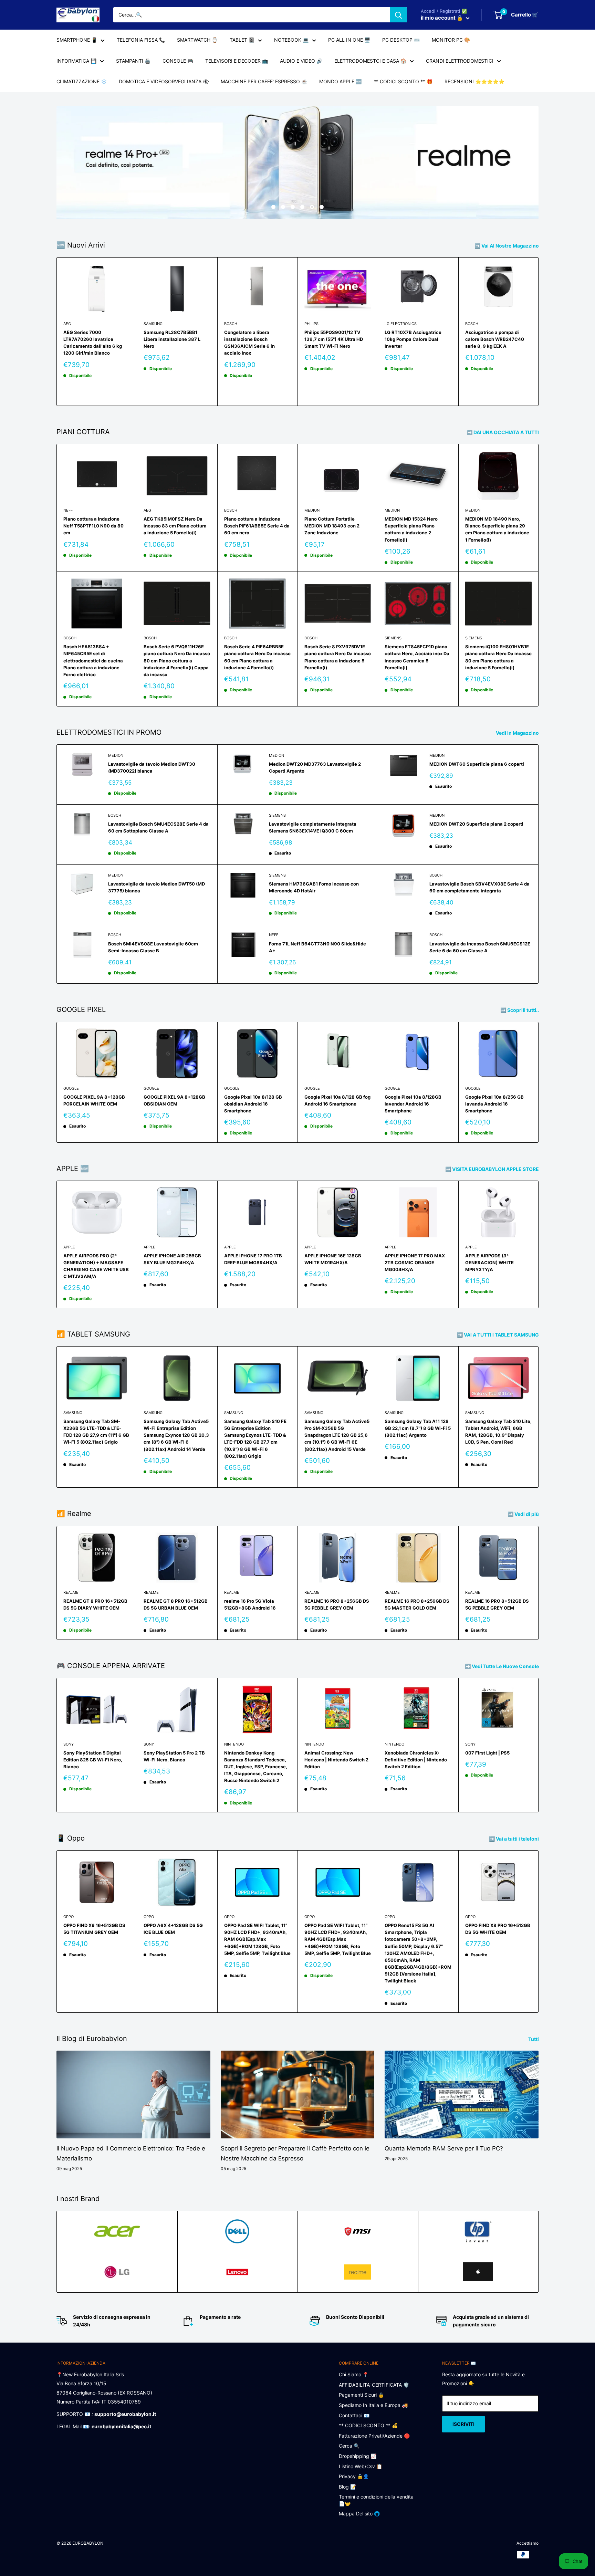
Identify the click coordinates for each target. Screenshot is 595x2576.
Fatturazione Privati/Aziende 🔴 (374, 2436)
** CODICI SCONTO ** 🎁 (403, 81)
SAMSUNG (153, 324)
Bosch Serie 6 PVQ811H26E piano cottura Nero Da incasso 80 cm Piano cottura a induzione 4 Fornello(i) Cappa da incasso (177, 661)
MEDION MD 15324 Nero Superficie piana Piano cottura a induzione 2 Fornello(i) (411, 529)
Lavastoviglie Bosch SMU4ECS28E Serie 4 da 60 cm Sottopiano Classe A (158, 827)
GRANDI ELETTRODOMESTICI (460, 61)
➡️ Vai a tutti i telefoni (514, 1839)
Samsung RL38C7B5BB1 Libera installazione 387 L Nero (172, 339)
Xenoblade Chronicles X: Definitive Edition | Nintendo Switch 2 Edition (416, 1760)
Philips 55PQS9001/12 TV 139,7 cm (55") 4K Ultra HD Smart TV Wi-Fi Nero (334, 339)
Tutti (534, 2039)
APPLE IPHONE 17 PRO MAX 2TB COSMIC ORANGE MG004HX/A (415, 1263)
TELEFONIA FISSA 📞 (141, 40)
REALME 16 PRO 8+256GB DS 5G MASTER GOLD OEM (417, 1604)
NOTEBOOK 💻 (291, 40)
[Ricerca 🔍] (398, 15)
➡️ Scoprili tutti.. (520, 1010)
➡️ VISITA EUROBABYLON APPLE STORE (493, 1169)
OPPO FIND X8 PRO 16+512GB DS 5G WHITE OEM (498, 1929)
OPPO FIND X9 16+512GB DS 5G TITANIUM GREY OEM (94, 1929)
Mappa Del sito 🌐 (359, 2514)
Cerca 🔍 (349, 2446)
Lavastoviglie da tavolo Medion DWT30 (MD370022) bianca (152, 767)
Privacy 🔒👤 (354, 2476)
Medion (312, 510)
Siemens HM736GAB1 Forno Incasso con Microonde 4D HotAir (314, 887)
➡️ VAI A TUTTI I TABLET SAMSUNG (498, 1335)
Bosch (231, 324)
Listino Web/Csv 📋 (361, 2466)
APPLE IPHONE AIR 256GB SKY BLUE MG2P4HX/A (172, 1259)
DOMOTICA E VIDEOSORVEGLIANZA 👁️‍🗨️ (164, 81)
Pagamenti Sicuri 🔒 (361, 2395)
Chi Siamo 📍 (354, 2374)
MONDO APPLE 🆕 (340, 81)
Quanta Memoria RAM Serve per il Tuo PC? (444, 2148)
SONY (69, 1744)
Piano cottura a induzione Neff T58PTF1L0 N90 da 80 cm (93, 526)
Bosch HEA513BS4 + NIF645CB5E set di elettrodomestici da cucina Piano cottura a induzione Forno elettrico (93, 661)
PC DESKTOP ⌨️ (401, 40)
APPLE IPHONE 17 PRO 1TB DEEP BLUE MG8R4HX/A (253, 1259)
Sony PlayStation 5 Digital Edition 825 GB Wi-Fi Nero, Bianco (93, 1760)
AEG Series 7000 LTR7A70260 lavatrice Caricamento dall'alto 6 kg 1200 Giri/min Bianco (93, 343)
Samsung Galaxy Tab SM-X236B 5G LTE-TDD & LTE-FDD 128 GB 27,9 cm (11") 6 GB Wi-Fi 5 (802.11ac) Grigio (96, 1432)
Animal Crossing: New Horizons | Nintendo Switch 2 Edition (336, 1760)
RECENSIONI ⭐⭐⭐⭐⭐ (474, 81)
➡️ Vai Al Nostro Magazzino (507, 246)
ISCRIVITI (463, 2424)
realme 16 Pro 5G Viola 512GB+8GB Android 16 (250, 1604)
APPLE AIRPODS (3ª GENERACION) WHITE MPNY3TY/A (489, 1263)
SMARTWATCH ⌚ (197, 40)
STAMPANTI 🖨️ (133, 61)
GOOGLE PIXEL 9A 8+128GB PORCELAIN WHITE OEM (94, 1100)
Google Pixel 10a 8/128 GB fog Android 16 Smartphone (337, 1100)
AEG (67, 324)
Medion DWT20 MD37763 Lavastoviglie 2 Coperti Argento (315, 767)
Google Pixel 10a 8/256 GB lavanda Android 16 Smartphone (494, 1104)
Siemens (393, 638)
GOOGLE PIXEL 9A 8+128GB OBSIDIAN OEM (174, 1100)
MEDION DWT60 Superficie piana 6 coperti (477, 764)
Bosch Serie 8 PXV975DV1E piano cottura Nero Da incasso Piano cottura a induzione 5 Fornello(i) (338, 657)
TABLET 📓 (242, 40)
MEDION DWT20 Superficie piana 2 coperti (476, 824)
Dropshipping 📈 (358, 2456)
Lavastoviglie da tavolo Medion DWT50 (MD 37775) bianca (156, 887)
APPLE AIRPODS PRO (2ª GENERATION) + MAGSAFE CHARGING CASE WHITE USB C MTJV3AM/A (96, 1266)
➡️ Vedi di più (524, 1514)
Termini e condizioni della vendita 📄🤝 (376, 2500)
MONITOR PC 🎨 (451, 40)
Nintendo (234, 1744)
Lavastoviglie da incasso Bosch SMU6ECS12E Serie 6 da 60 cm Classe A (480, 947)
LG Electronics (401, 324)
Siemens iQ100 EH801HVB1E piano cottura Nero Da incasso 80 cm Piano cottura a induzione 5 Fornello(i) (498, 657)
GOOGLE (71, 1088)
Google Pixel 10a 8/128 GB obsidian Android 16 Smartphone (253, 1104)
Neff (68, 510)
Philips (311, 324)
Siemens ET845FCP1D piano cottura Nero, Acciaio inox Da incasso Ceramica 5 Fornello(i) (417, 657)
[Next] (539, 332)
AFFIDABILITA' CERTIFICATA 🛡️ (374, 2385)
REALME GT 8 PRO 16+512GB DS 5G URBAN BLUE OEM (176, 1604)
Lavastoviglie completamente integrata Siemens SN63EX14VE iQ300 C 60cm (313, 827)
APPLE (69, 1247)
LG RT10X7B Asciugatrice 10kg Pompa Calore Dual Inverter (413, 339)
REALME (71, 1592)
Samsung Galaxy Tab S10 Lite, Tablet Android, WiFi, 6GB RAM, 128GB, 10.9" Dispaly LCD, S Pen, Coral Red (498, 1432)
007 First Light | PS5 (487, 1753)
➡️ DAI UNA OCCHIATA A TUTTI (503, 432)
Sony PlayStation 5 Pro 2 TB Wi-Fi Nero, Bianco (174, 1756)
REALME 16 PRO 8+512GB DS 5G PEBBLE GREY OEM (497, 1604)
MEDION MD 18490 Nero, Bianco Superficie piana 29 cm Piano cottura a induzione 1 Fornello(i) (497, 529)
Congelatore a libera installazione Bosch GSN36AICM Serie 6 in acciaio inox (249, 343)
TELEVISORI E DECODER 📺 (237, 61)
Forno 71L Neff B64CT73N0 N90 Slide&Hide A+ (317, 947)
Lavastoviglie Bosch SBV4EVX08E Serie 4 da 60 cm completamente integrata (479, 887)
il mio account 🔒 (442, 18)
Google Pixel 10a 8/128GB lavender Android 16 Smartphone (413, 1104)
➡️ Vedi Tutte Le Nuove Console (502, 1666)
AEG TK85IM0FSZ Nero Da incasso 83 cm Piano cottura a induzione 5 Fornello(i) (175, 526)
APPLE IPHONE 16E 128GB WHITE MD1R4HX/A (333, 1259)
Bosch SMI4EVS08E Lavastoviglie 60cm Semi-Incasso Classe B (153, 947)
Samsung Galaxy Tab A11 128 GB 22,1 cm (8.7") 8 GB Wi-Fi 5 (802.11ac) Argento (418, 1428)
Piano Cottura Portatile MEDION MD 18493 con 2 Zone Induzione (332, 526)
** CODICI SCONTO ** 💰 (368, 2425)
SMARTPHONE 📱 (77, 40)
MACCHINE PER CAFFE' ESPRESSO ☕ (264, 81)
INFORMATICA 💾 (76, 61)
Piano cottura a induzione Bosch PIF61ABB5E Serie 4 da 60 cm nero (257, 526)
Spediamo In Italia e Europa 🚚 (373, 2405)
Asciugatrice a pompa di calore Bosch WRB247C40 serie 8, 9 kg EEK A (495, 339)
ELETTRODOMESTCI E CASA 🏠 (370, 61)
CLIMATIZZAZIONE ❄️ (82, 81)
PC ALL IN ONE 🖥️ (349, 40)
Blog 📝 (347, 2487)
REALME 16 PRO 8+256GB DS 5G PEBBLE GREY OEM (337, 1604)
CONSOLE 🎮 (178, 61)
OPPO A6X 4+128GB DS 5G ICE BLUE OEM (173, 1929)
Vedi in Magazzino (518, 733)
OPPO (69, 1917)
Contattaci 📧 (354, 2415)
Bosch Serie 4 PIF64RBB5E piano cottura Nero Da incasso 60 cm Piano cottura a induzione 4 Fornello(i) (257, 657)
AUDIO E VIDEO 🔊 (301, 61)
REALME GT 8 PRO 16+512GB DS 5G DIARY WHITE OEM (95, 1604)
